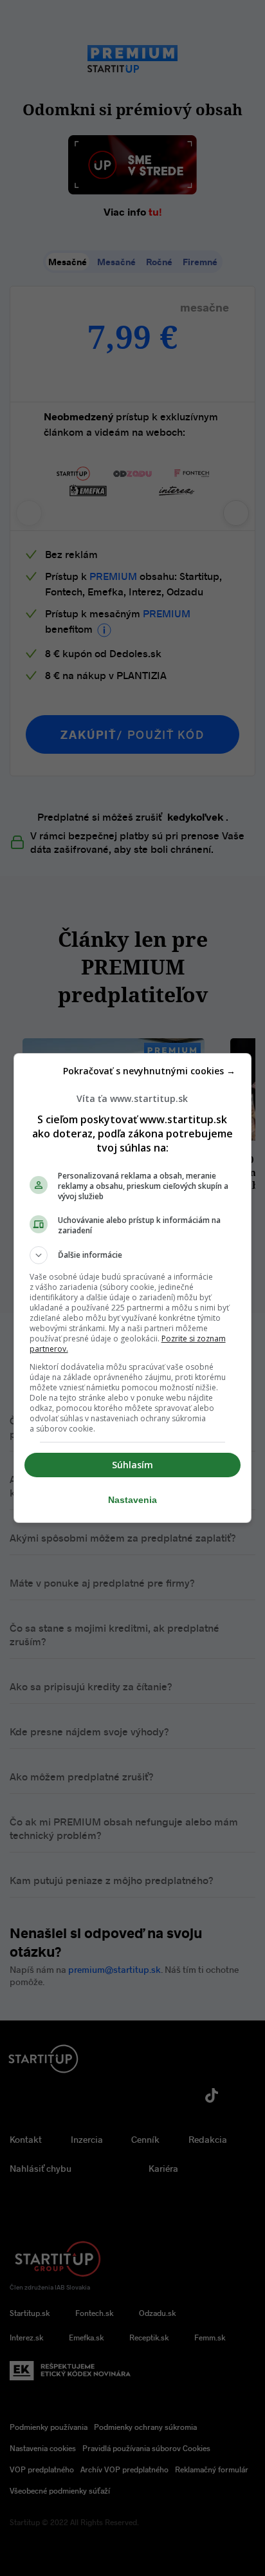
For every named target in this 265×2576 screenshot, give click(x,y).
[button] (133, 1255)
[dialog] (133, 1288)
